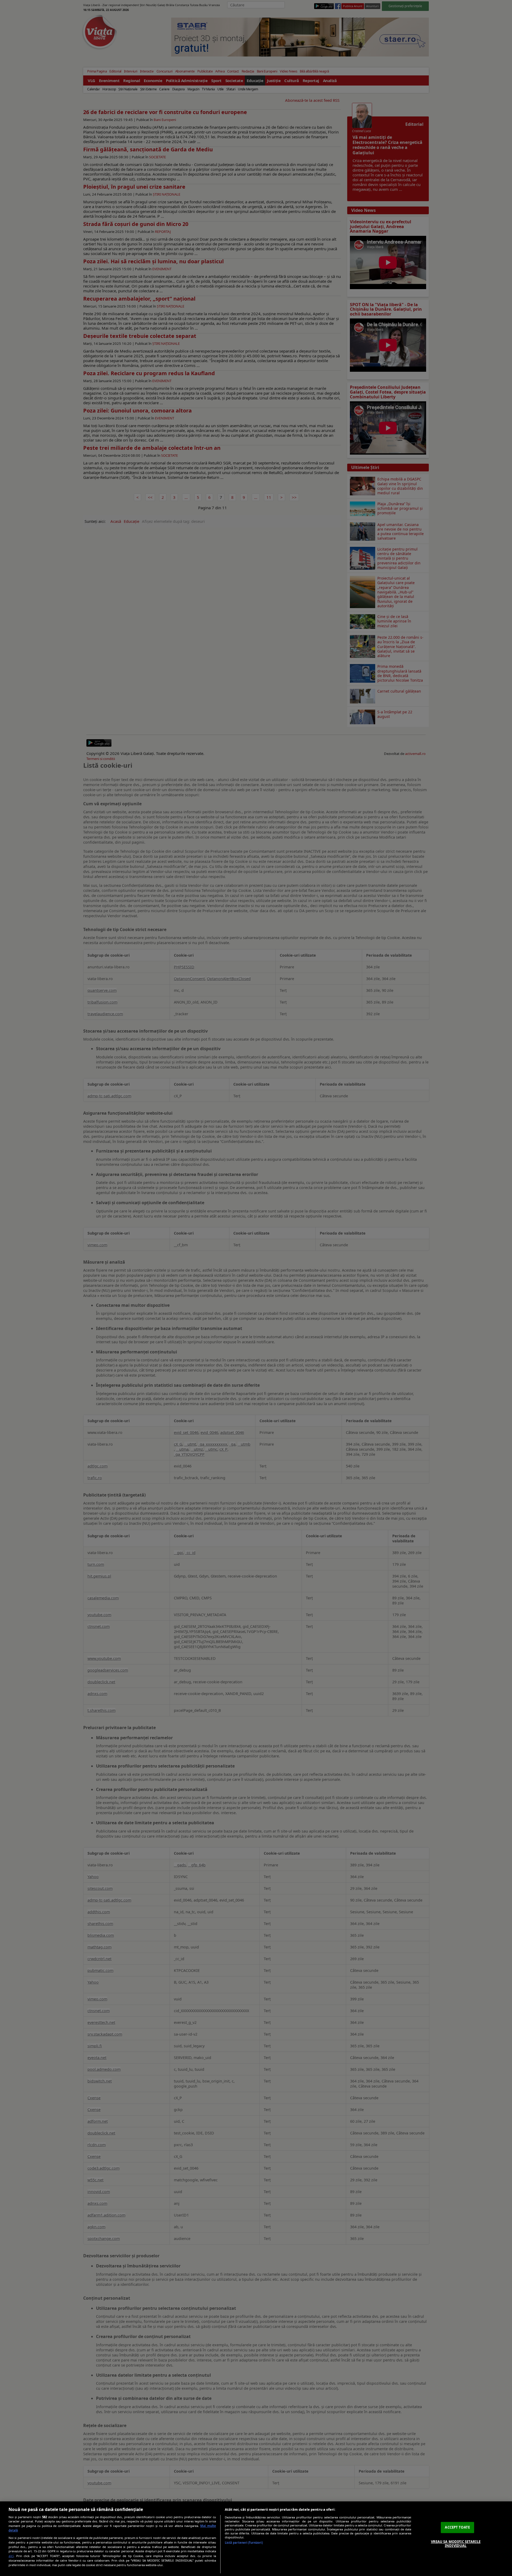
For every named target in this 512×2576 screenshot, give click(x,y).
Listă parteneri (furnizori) (244, 2543)
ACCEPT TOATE (457, 2527)
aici (11, 2556)
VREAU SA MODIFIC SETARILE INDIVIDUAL (456, 2544)
